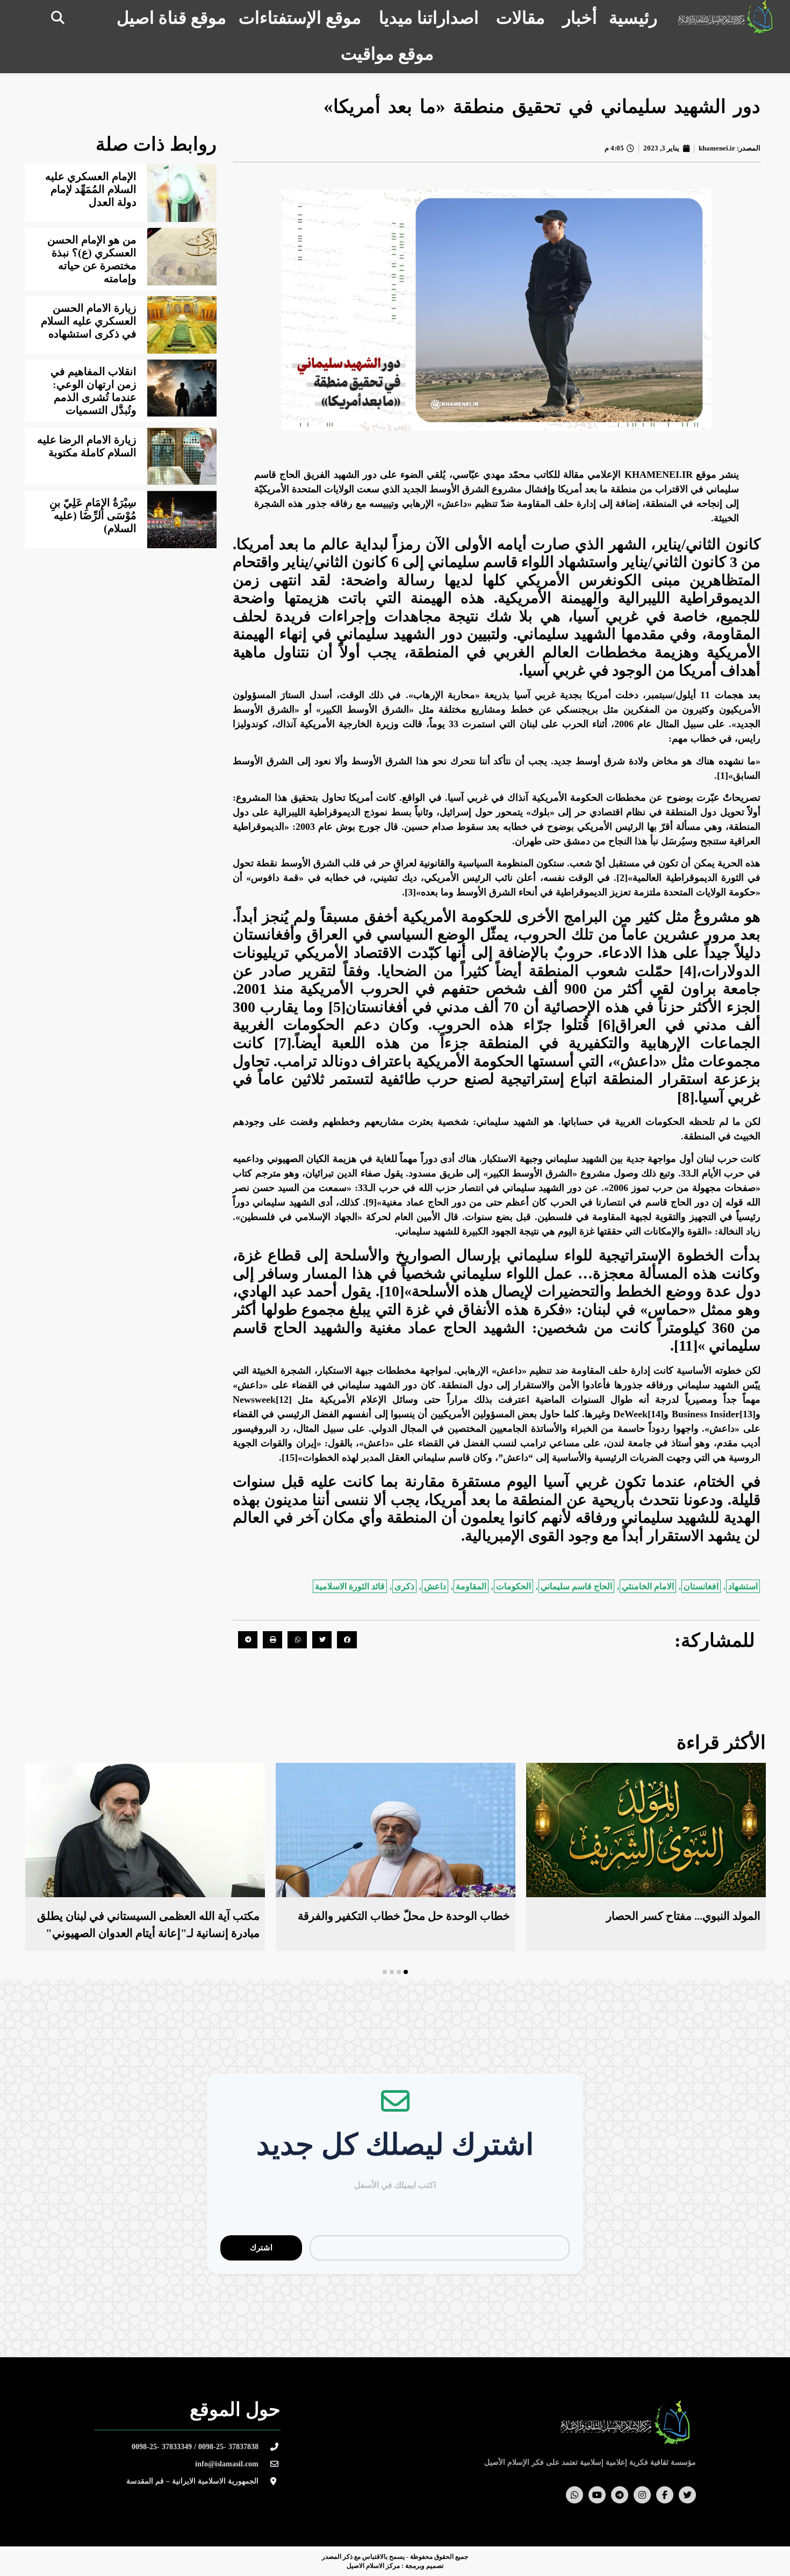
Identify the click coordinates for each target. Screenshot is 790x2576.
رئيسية (633, 18)
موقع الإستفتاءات (300, 18)
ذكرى (404, 1586)
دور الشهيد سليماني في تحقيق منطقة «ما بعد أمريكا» (542, 107)
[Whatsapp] (574, 2495)
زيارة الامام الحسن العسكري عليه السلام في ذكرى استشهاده (89, 321)
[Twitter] (687, 2495)
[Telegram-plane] (620, 2495)
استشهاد (743, 1586)
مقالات (520, 18)
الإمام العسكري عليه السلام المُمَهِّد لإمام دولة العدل (91, 189)
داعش (435, 1586)
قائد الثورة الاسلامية (350, 1586)
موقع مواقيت (387, 54)
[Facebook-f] (665, 2495)
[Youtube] (597, 2495)
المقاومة (471, 1586)
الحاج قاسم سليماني (576, 1586)
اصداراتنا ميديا (429, 18)
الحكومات (513, 1586)
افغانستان (701, 1586)
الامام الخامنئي (648, 1586)
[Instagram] (642, 2495)
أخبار (580, 18)
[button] (58, 17)
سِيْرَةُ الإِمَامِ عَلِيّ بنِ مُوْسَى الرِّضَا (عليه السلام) (93, 515)
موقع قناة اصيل (171, 18)
